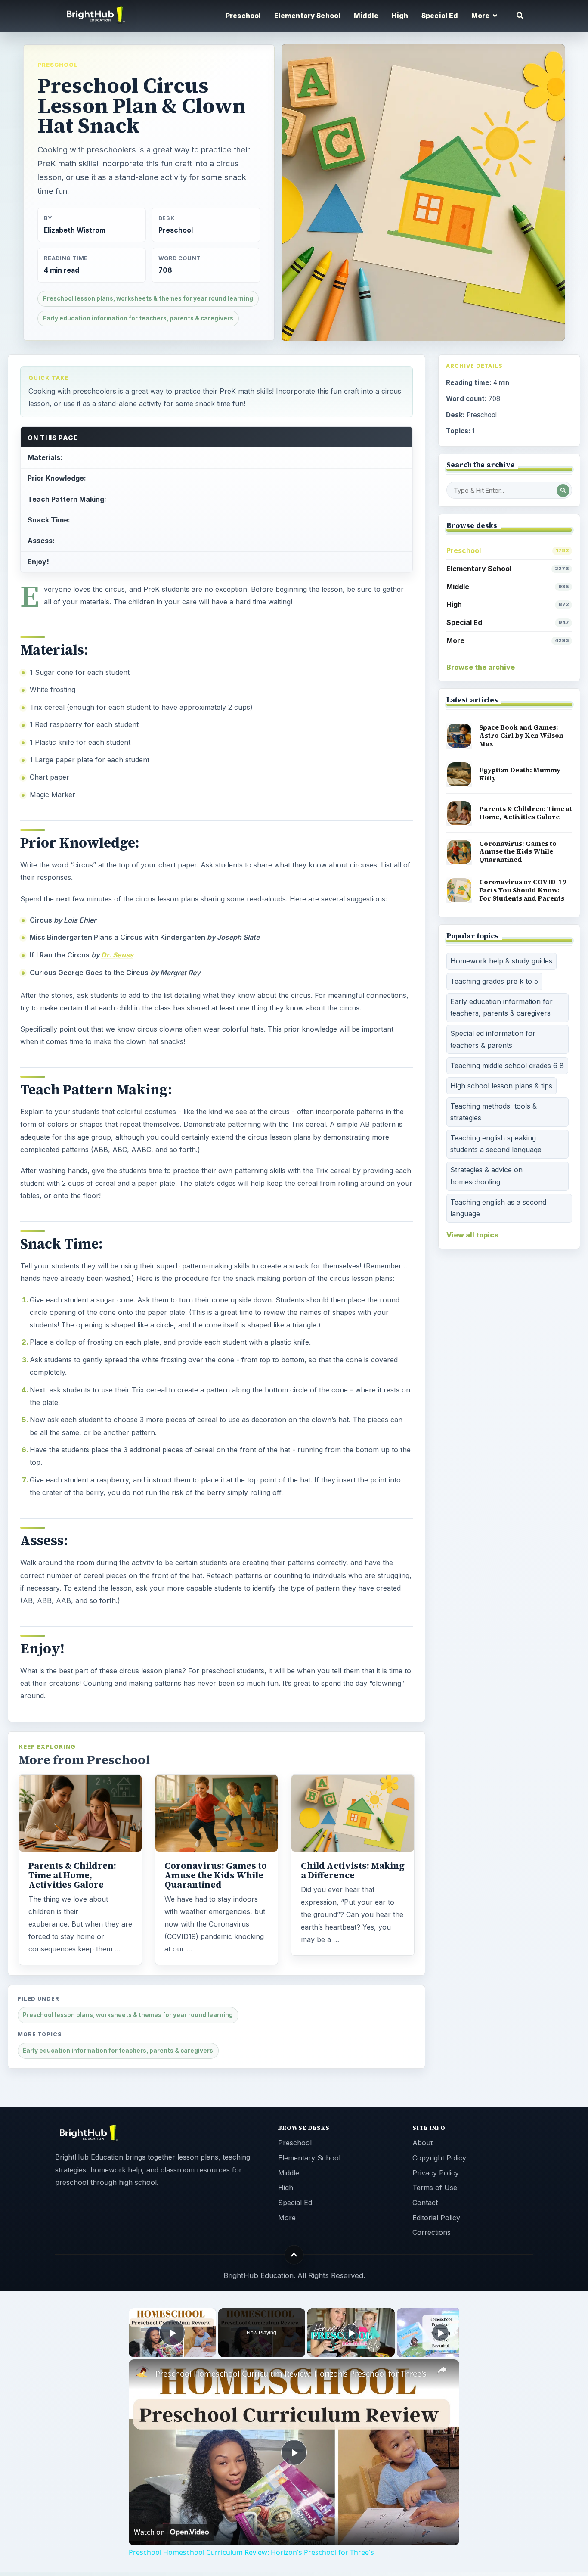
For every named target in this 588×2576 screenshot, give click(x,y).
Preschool (243, 16)
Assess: (41, 541)
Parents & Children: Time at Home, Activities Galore (72, 1875)
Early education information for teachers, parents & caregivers (138, 318)
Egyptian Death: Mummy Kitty (520, 774)
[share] (442, 2370)
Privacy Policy (436, 2173)
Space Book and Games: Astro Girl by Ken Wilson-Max (523, 735)
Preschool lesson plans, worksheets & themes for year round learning (148, 298)
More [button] (481, 16)
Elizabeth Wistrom (75, 230)
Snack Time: (49, 520)
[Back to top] (294, 2254)
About (422, 2143)
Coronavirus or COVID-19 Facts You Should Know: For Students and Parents (523, 890)
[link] (142, 2373)
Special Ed (440, 16)
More (508, 640)
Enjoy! (38, 562)
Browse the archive (481, 667)
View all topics (472, 1235)
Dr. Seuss (117, 955)
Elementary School (308, 16)
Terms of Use (435, 2188)
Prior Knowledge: (57, 478)
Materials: (45, 457)
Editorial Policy (436, 2218)
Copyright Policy (439, 2158)
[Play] (351, 2333)
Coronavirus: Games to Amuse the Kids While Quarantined (216, 1875)
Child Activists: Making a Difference (353, 1871)
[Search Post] (563, 491)
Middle (366, 16)
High (400, 16)
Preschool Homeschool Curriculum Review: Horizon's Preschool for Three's (291, 2374)
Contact (425, 2203)
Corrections (432, 2232)
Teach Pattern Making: (67, 499)
